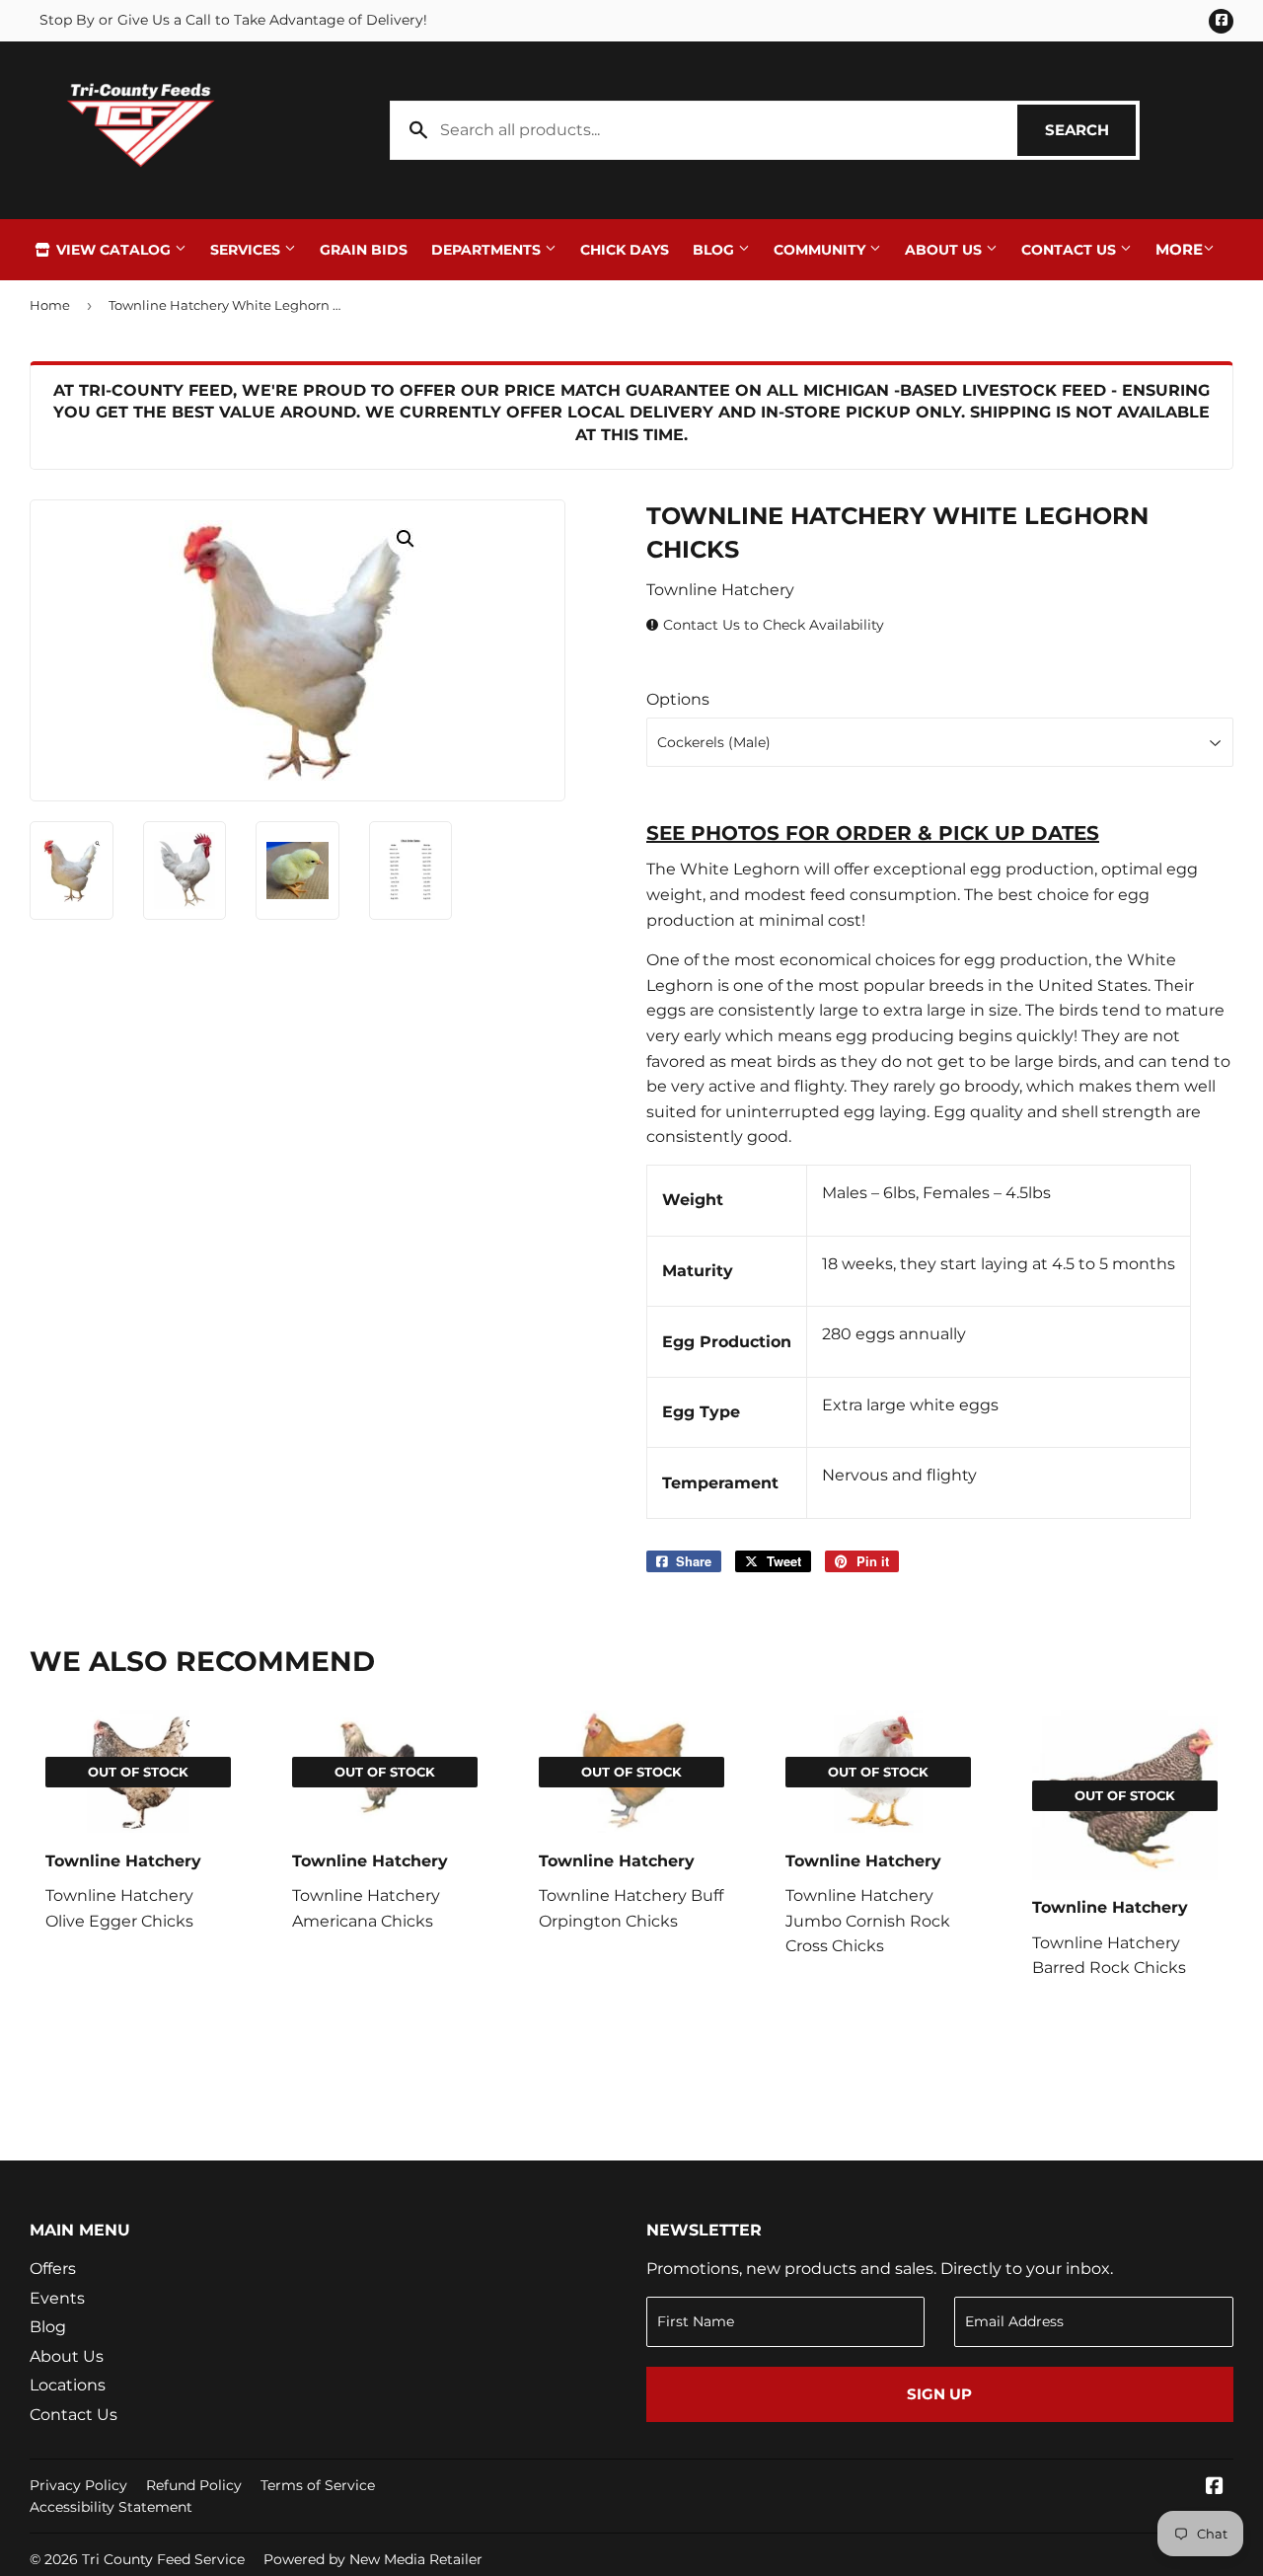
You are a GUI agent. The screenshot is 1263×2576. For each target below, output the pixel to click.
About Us (945, 250)
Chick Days (625, 250)
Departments (488, 250)
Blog (715, 250)
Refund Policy (194, 2485)
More (1179, 249)
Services (247, 250)
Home (50, 305)
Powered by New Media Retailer (373, 2559)
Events (57, 2298)
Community (821, 250)
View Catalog (113, 250)
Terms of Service (318, 2485)
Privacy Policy (78, 2485)
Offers (53, 2269)
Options (678, 699)
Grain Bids (364, 250)
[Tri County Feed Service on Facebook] (1215, 2488)
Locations (68, 2385)
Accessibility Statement (111, 2507)
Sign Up (939, 2394)
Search (1090, 130)
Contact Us (1071, 250)
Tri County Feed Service (163, 2559)
